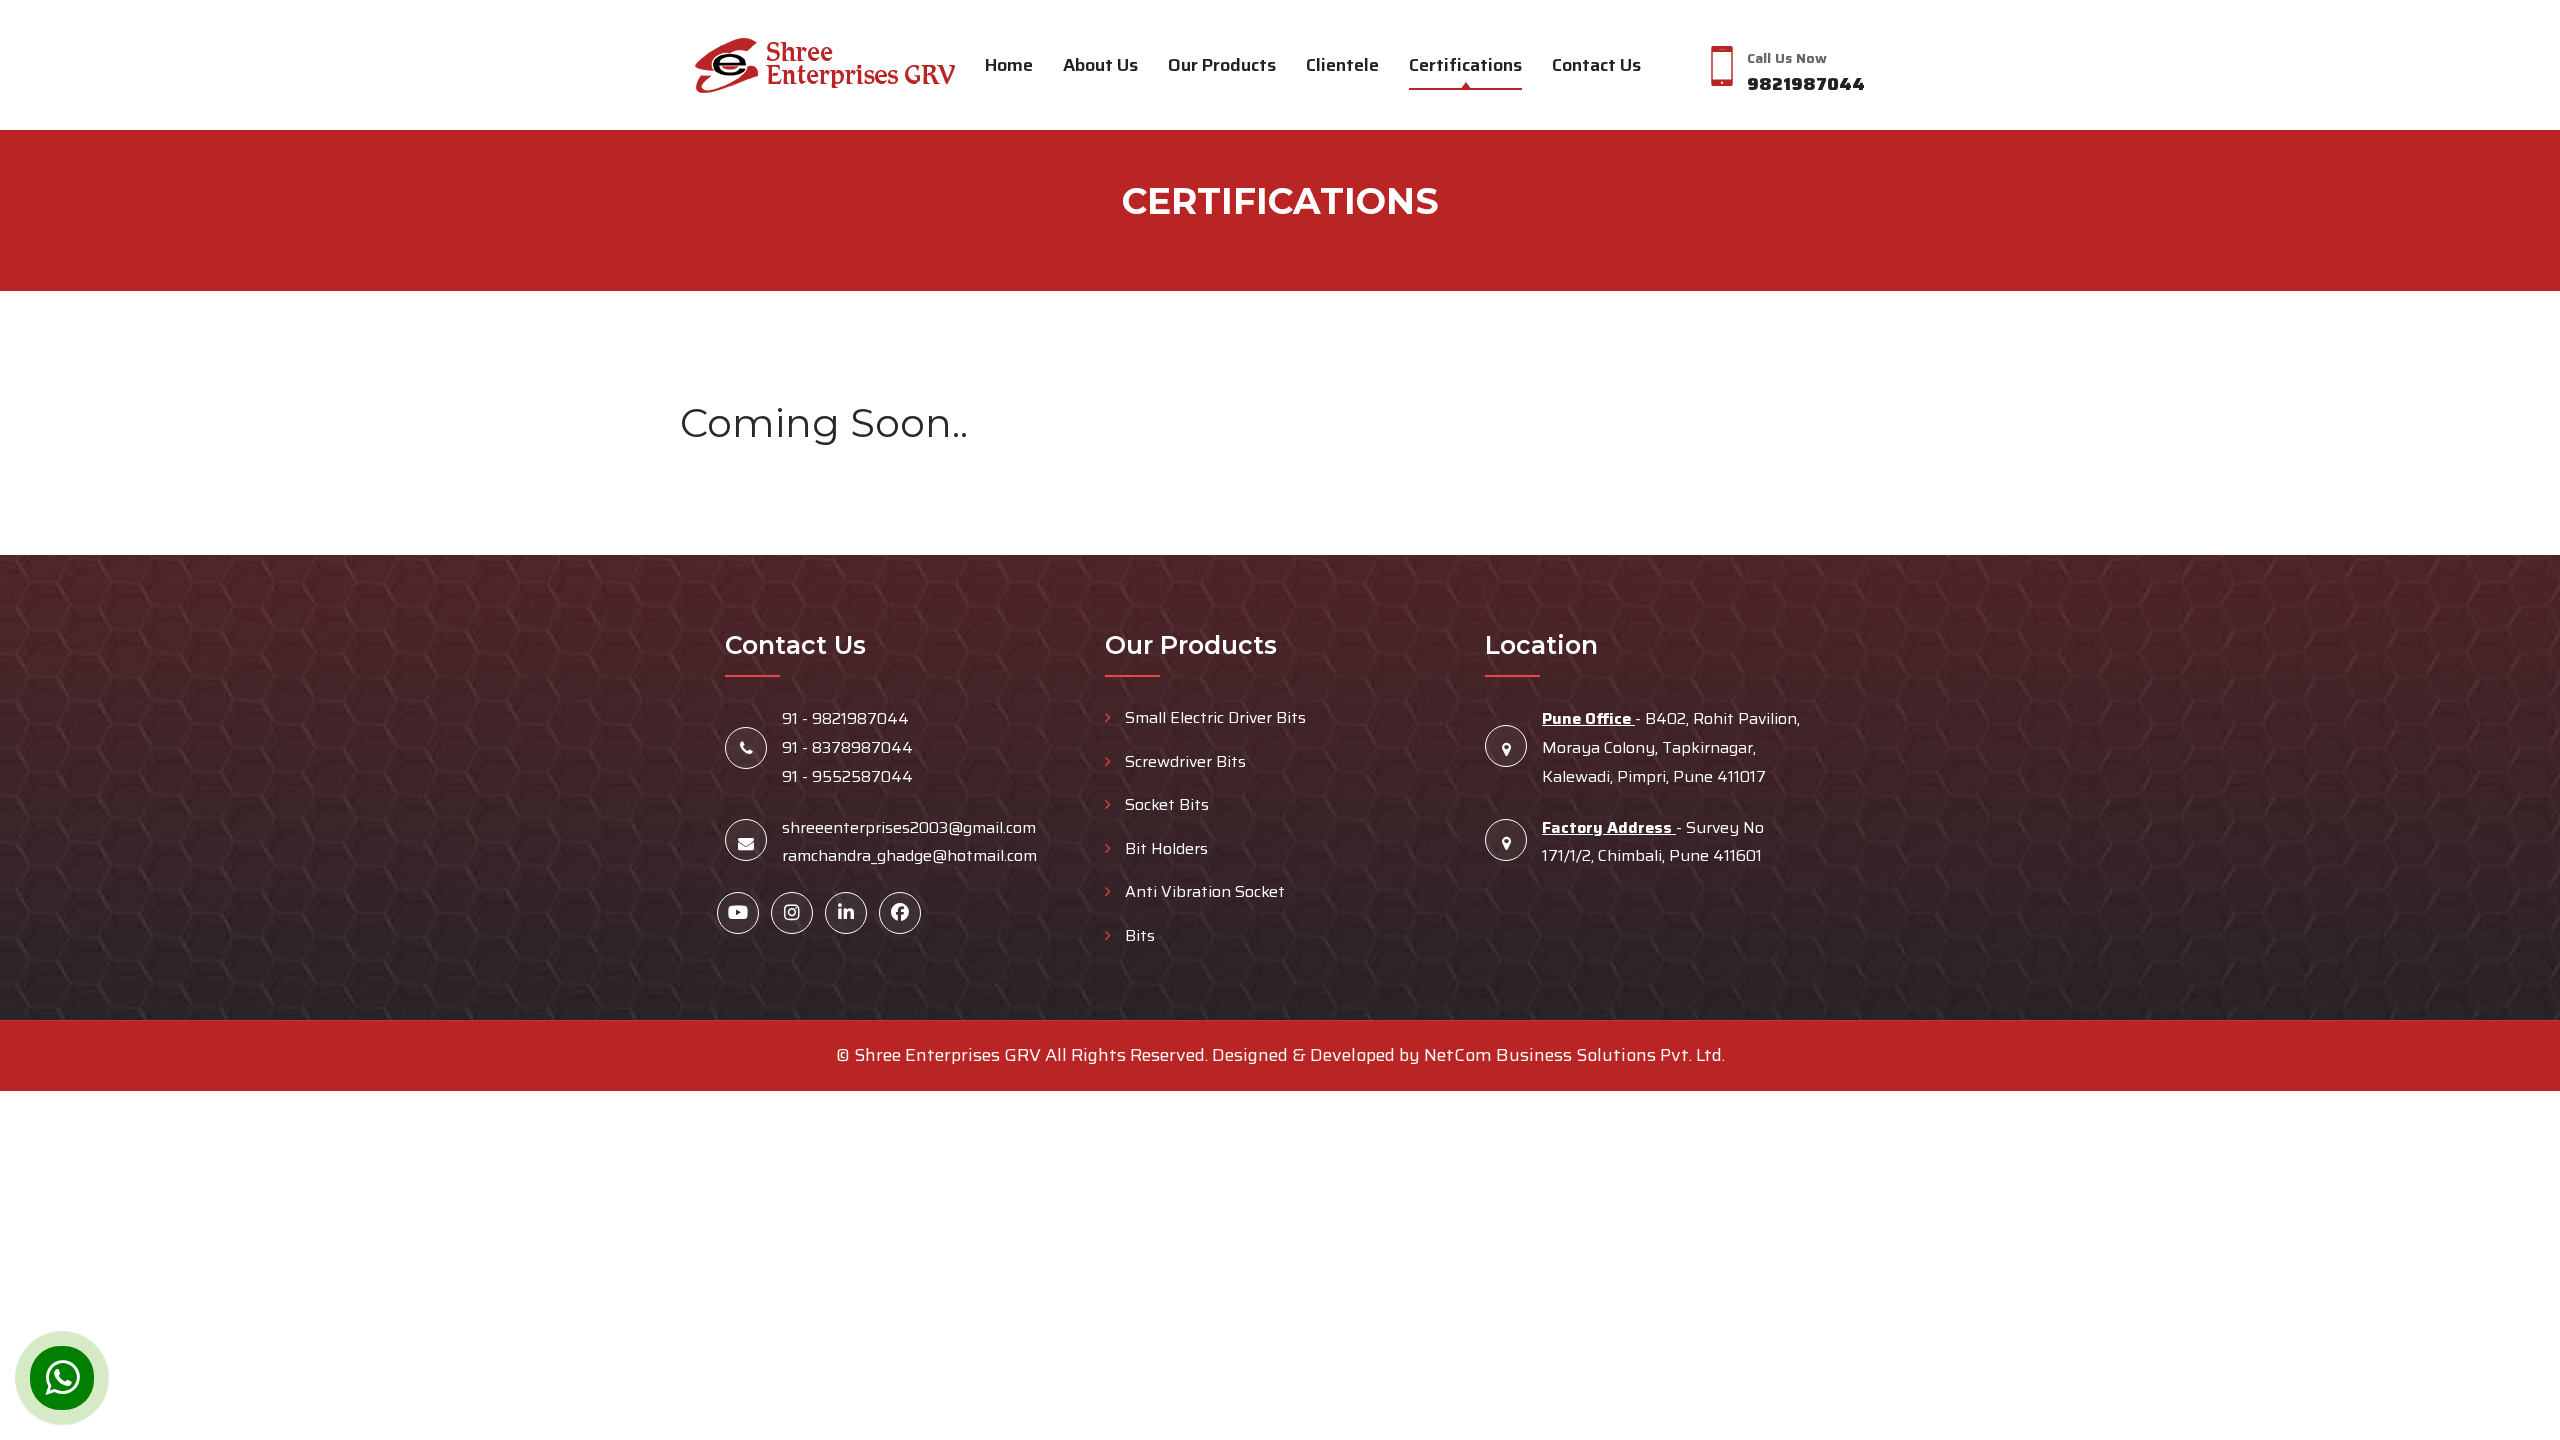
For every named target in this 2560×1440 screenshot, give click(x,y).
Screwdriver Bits (1183, 761)
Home (1009, 65)
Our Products (1222, 65)
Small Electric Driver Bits (1213, 717)
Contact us (1596, 65)
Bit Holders (1164, 848)
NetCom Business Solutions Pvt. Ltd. (1574, 1055)
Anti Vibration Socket (1203, 891)
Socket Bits (1165, 804)
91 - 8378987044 (847, 747)
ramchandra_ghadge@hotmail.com (909, 855)
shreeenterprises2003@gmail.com (909, 827)
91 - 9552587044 (847, 776)
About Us (1100, 65)
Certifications (1465, 65)
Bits (1138, 935)
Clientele (1342, 65)
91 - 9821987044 (845, 718)
